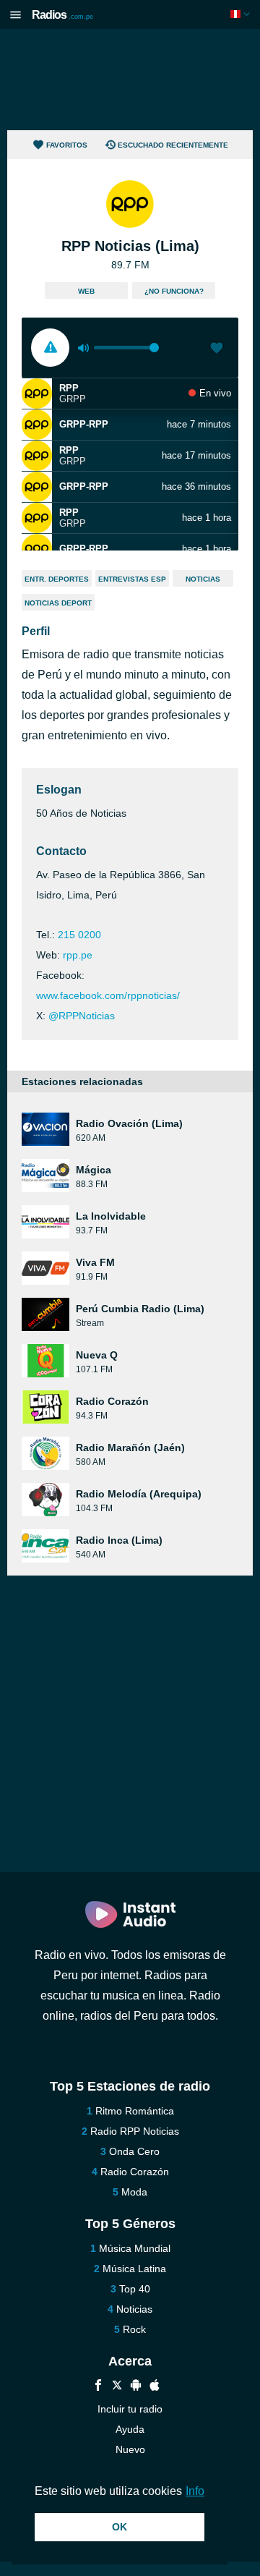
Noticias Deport (58, 603)
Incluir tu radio (130, 2409)
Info (195, 2491)
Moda (134, 2192)
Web (86, 291)
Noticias (203, 579)
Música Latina (134, 2269)
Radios (62, 15)
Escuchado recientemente (173, 145)
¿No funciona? (174, 291)
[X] (117, 2387)
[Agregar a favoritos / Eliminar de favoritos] (217, 349)
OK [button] (120, 2527)
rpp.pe (78, 955)
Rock (134, 2329)
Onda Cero (134, 2151)
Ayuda (130, 2429)
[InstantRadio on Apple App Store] (155, 2387)
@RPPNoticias (82, 1016)
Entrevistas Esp (132, 579)
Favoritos (67, 145)
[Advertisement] (130, 80)
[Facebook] (98, 2387)
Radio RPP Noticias (135, 2131)
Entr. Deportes (57, 579)
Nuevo (130, 2449)
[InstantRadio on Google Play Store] (136, 2387)
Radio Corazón (135, 2172)
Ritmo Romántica (135, 2111)
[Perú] (242, 14)
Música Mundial (135, 2248)
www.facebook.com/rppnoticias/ (108, 995)
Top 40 (135, 2289)
